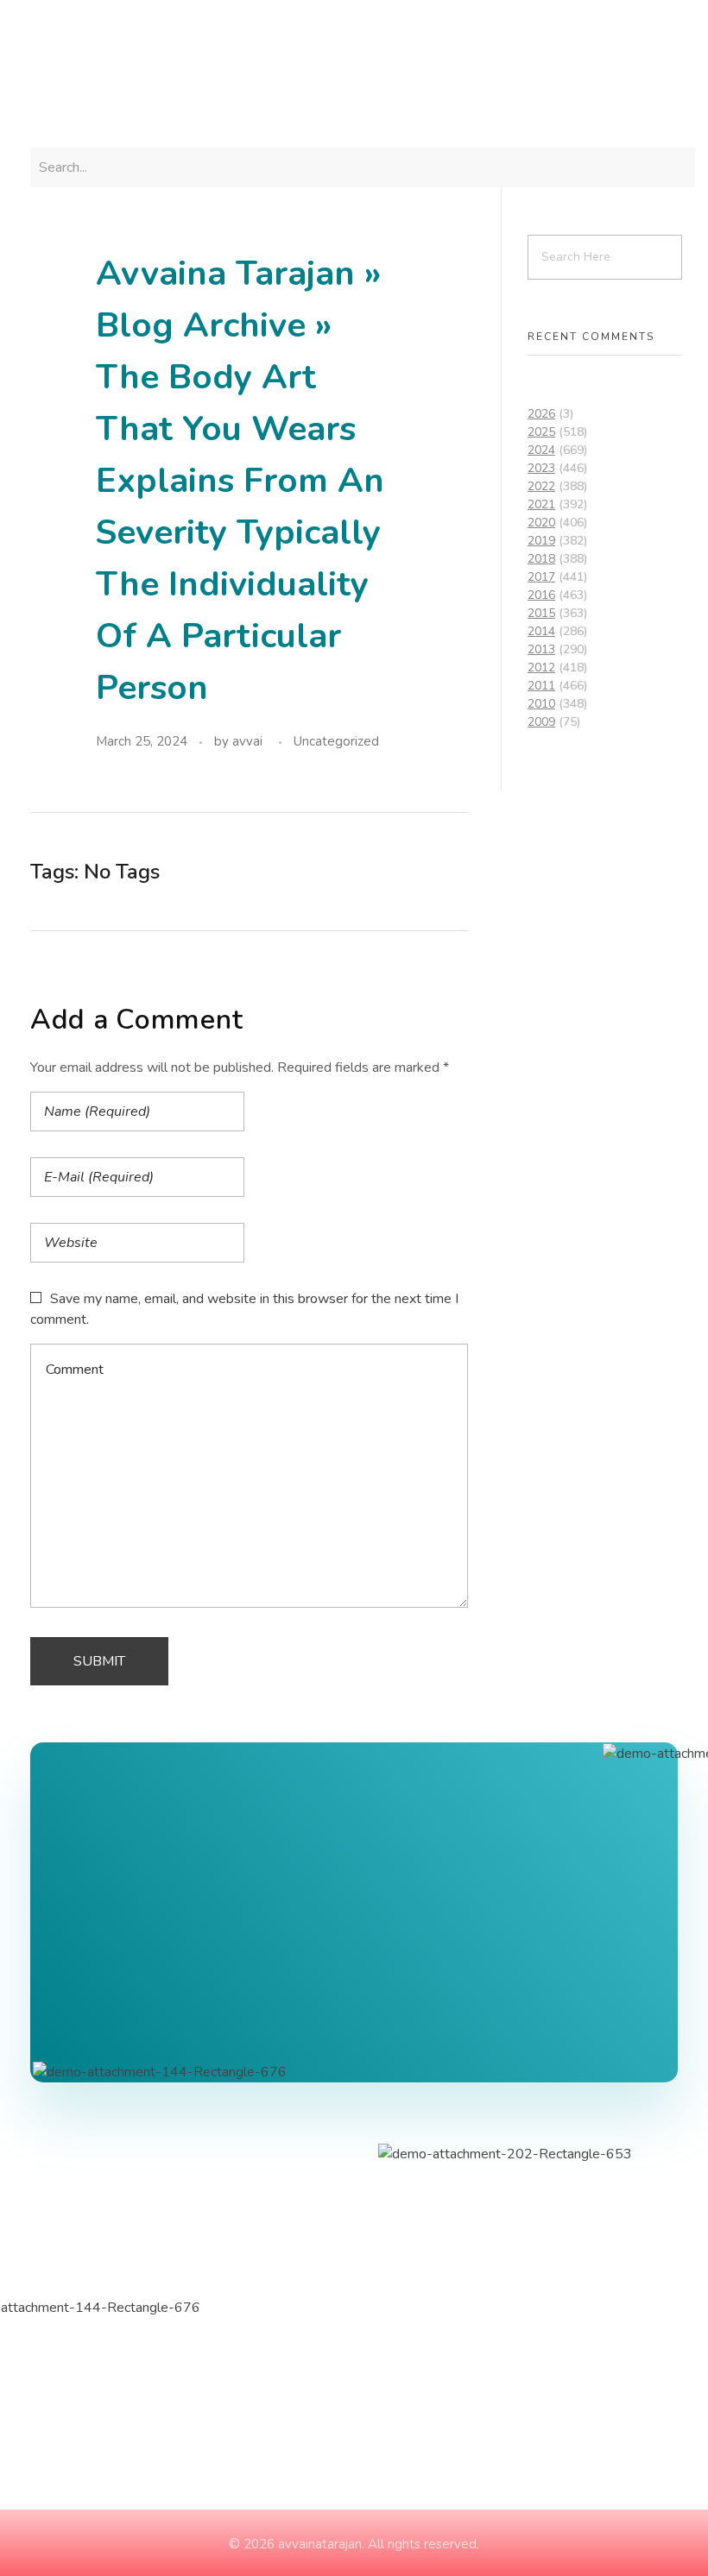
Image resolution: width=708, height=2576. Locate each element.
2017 (541, 577)
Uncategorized (336, 741)
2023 (541, 468)
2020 (541, 523)
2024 (541, 450)
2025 (541, 432)
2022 (541, 486)
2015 (541, 613)
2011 (541, 686)
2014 (541, 631)
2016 (541, 595)
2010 (541, 704)
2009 (541, 722)
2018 (541, 559)
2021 (541, 504)
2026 (541, 414)
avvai (247, 741)
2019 (541, 541)
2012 (541, 668)
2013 (541, 649)
